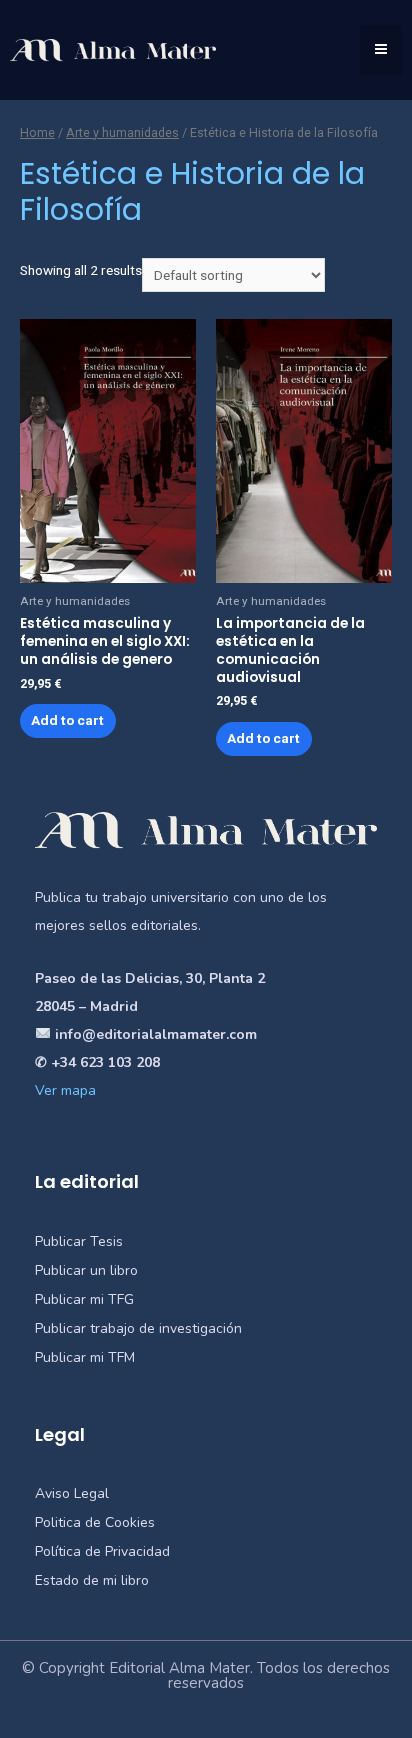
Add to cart (67, 720)
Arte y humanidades (122, 132)
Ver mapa (65, 1090)
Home (37, 132)
